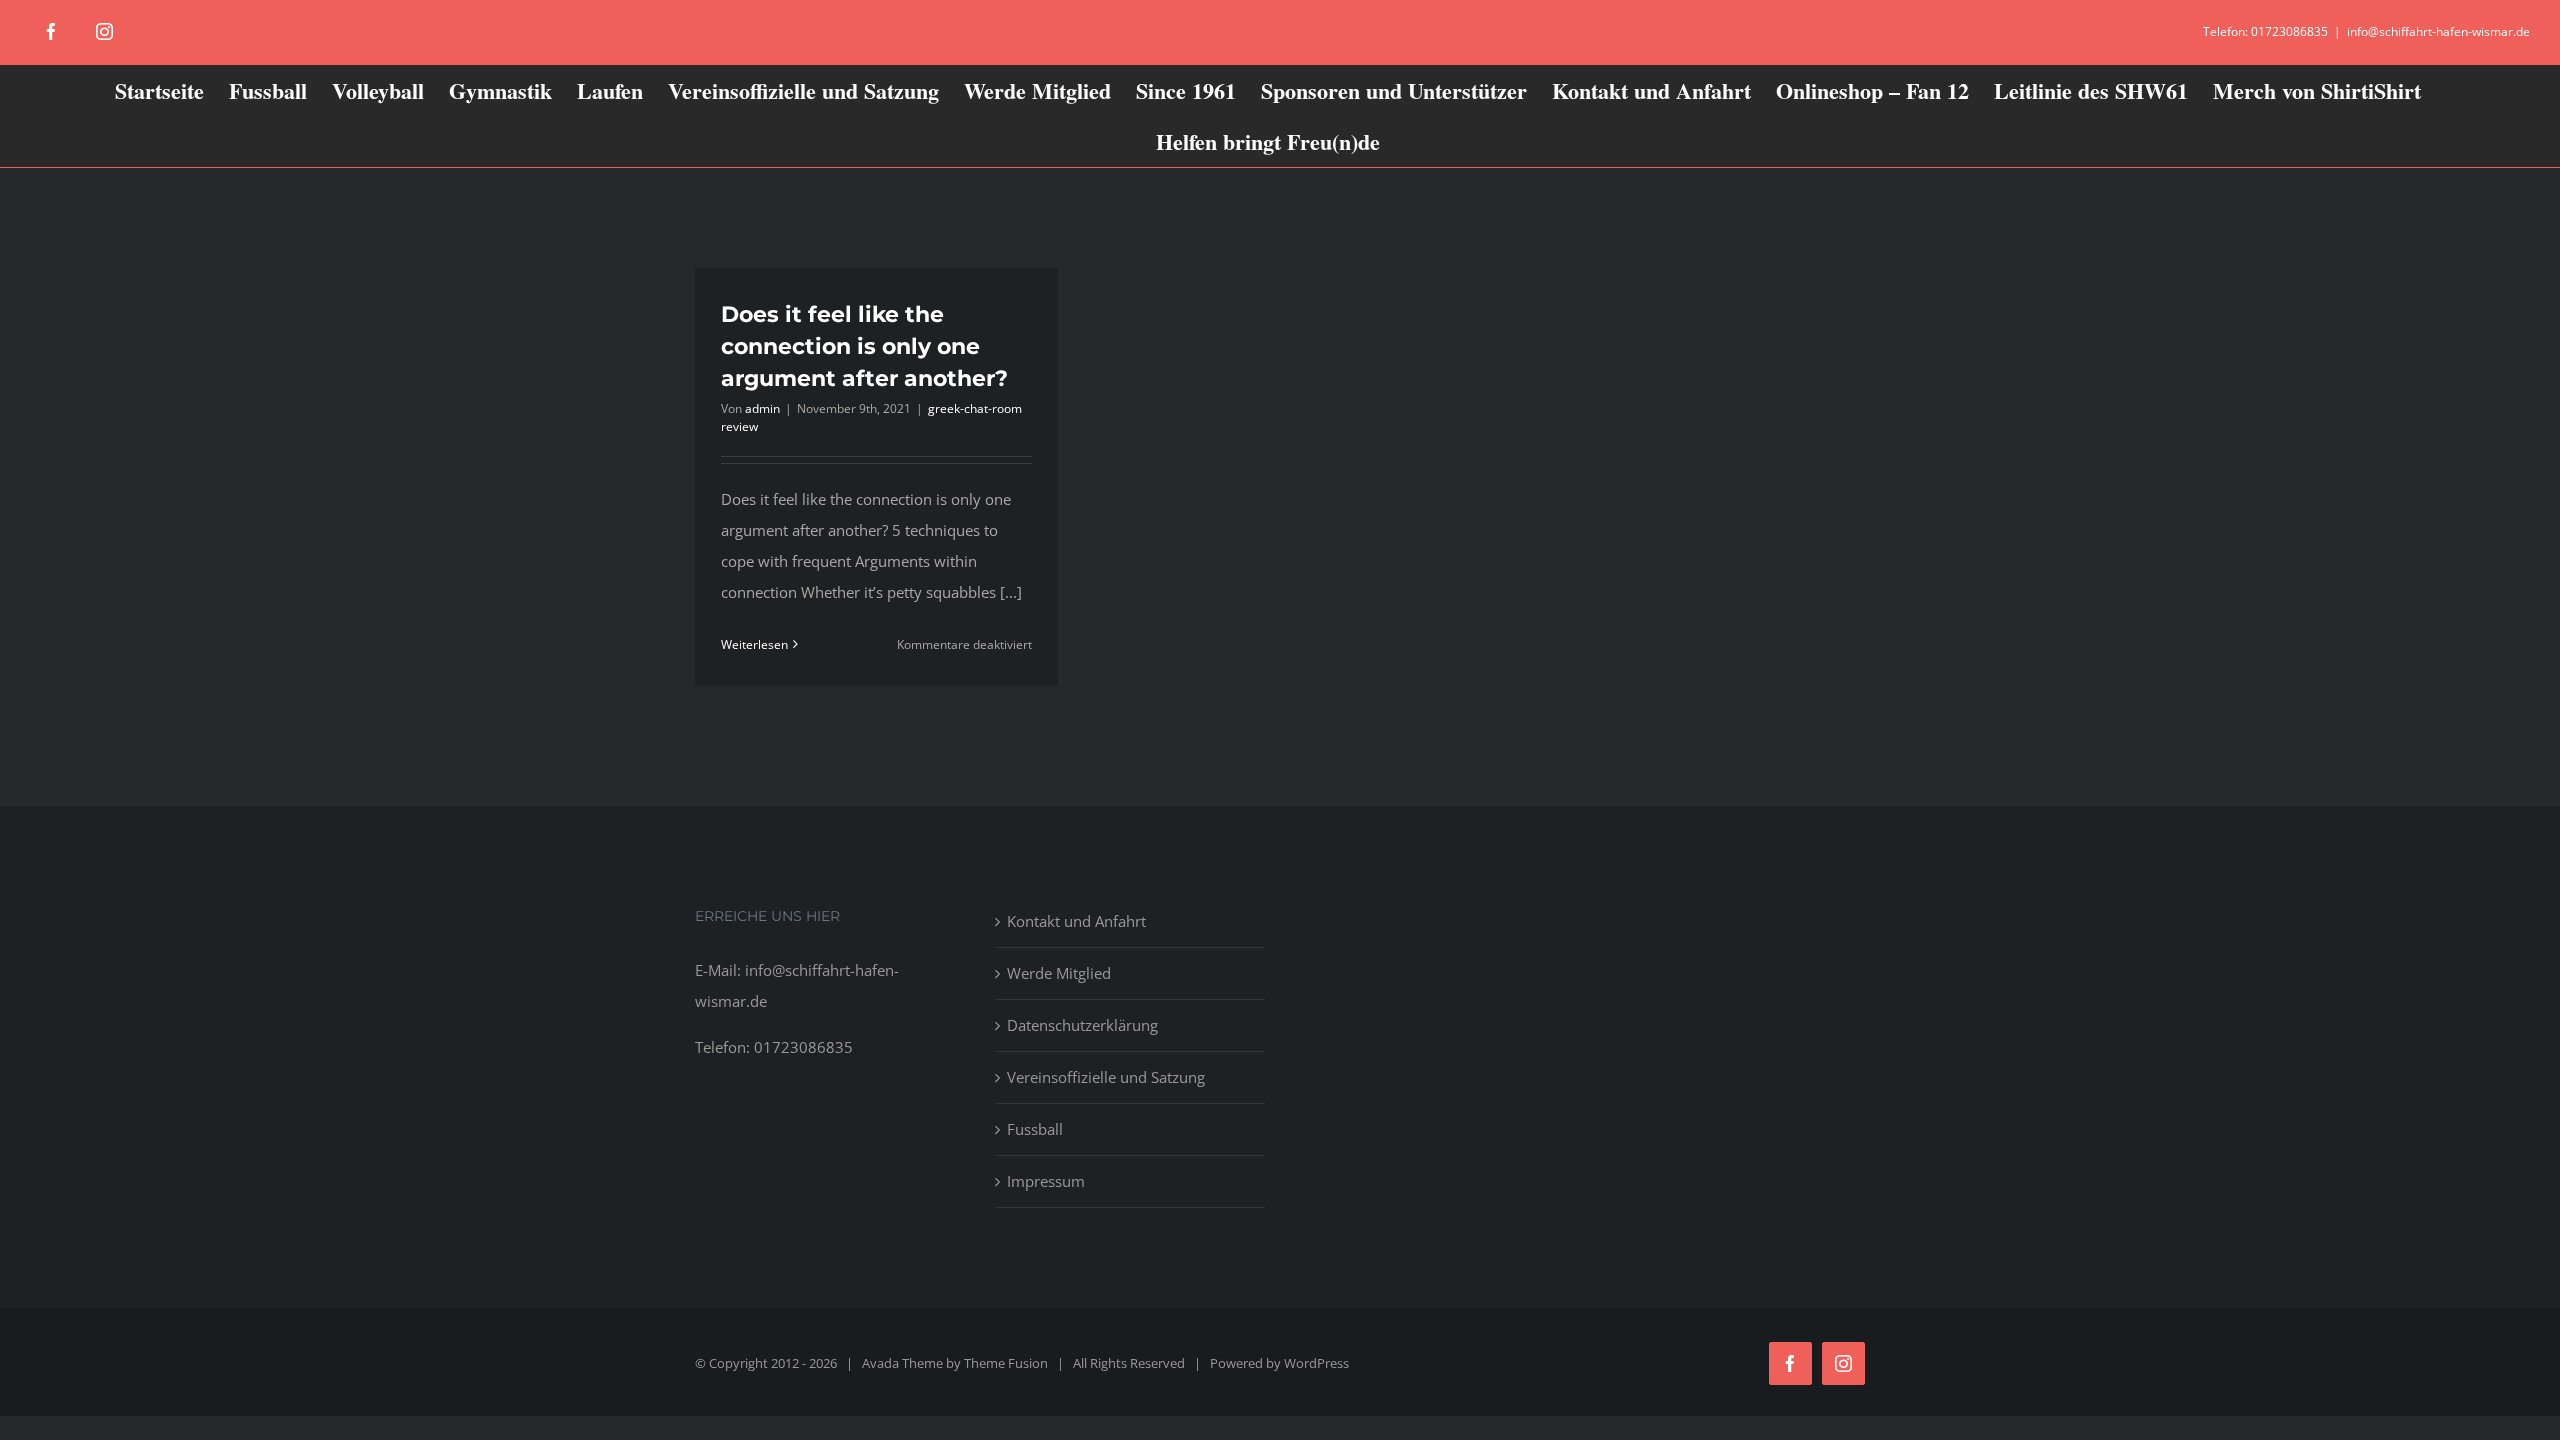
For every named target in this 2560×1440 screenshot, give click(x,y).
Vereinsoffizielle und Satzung (1106, 1077)
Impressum (1046, 1181)
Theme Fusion (1006, 1363)
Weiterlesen (754, 644)
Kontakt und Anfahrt (1076, 921)
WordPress (1316, 1363)
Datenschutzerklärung (1082, 1025)
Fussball (1035, 1129)
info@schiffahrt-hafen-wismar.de (2438, 31)
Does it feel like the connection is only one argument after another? (864, 346)
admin (762, 408)
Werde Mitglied (1059, 973)
